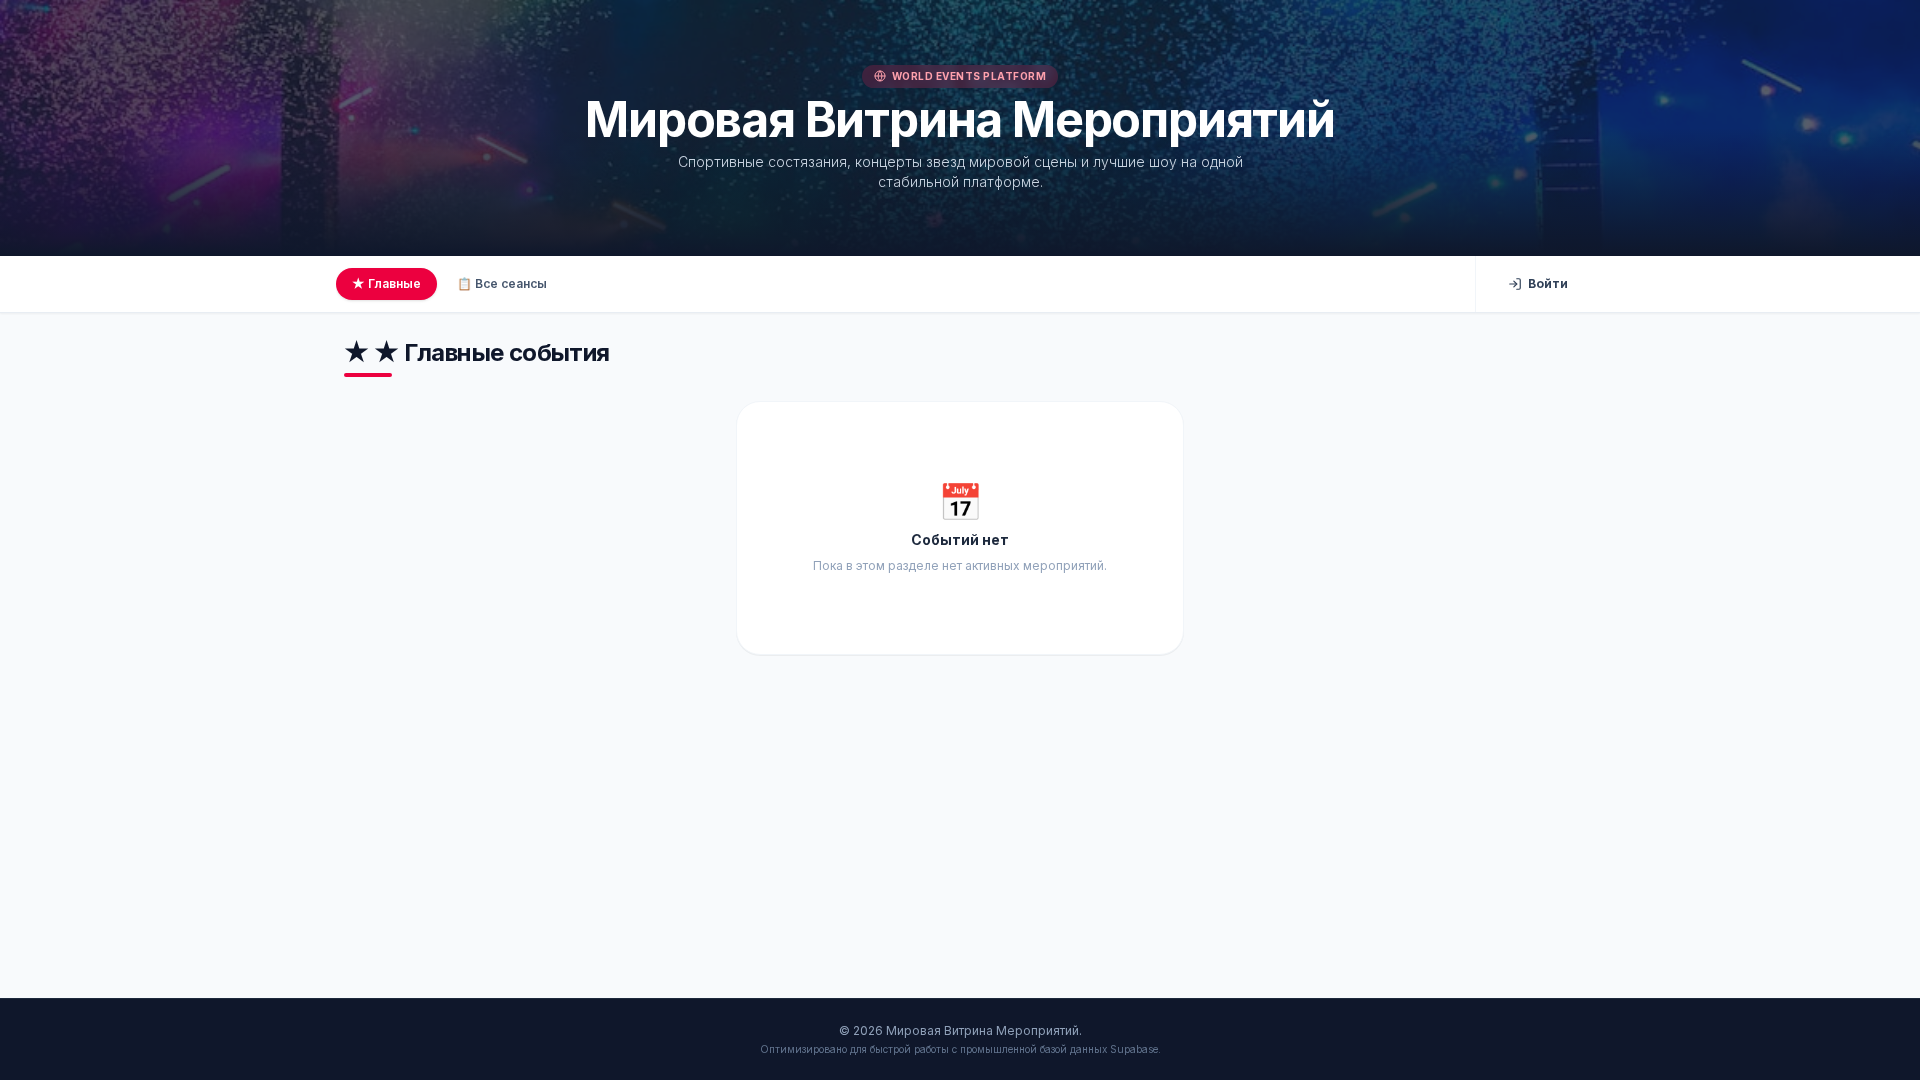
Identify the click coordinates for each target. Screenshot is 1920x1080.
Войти (1548, 283)
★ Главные (386, 283)
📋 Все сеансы (502, 283)
